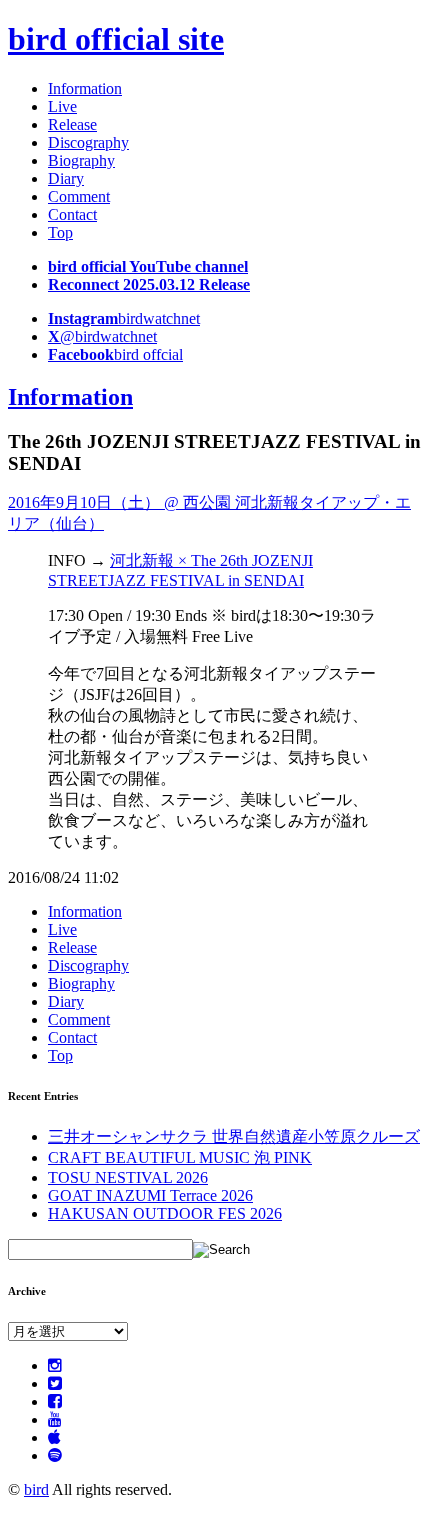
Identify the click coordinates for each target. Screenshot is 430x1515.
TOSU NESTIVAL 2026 (128, 1177)
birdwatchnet (124, 318)
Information (85, 88)
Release (72, 124)
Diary (66, 178)
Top (60, 232)
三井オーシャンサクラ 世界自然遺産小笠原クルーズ (234, 1136)
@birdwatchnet (102, 336)
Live (62, 106)
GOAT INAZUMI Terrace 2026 (150, 1195)
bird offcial (115, 354)
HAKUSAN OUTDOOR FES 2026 (165, 1213)
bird (36, 1489)
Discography (88, 142)
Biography (81, 160)
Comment (79, 196)
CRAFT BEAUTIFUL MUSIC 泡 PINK (180, 1157)
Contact (72, 214)
